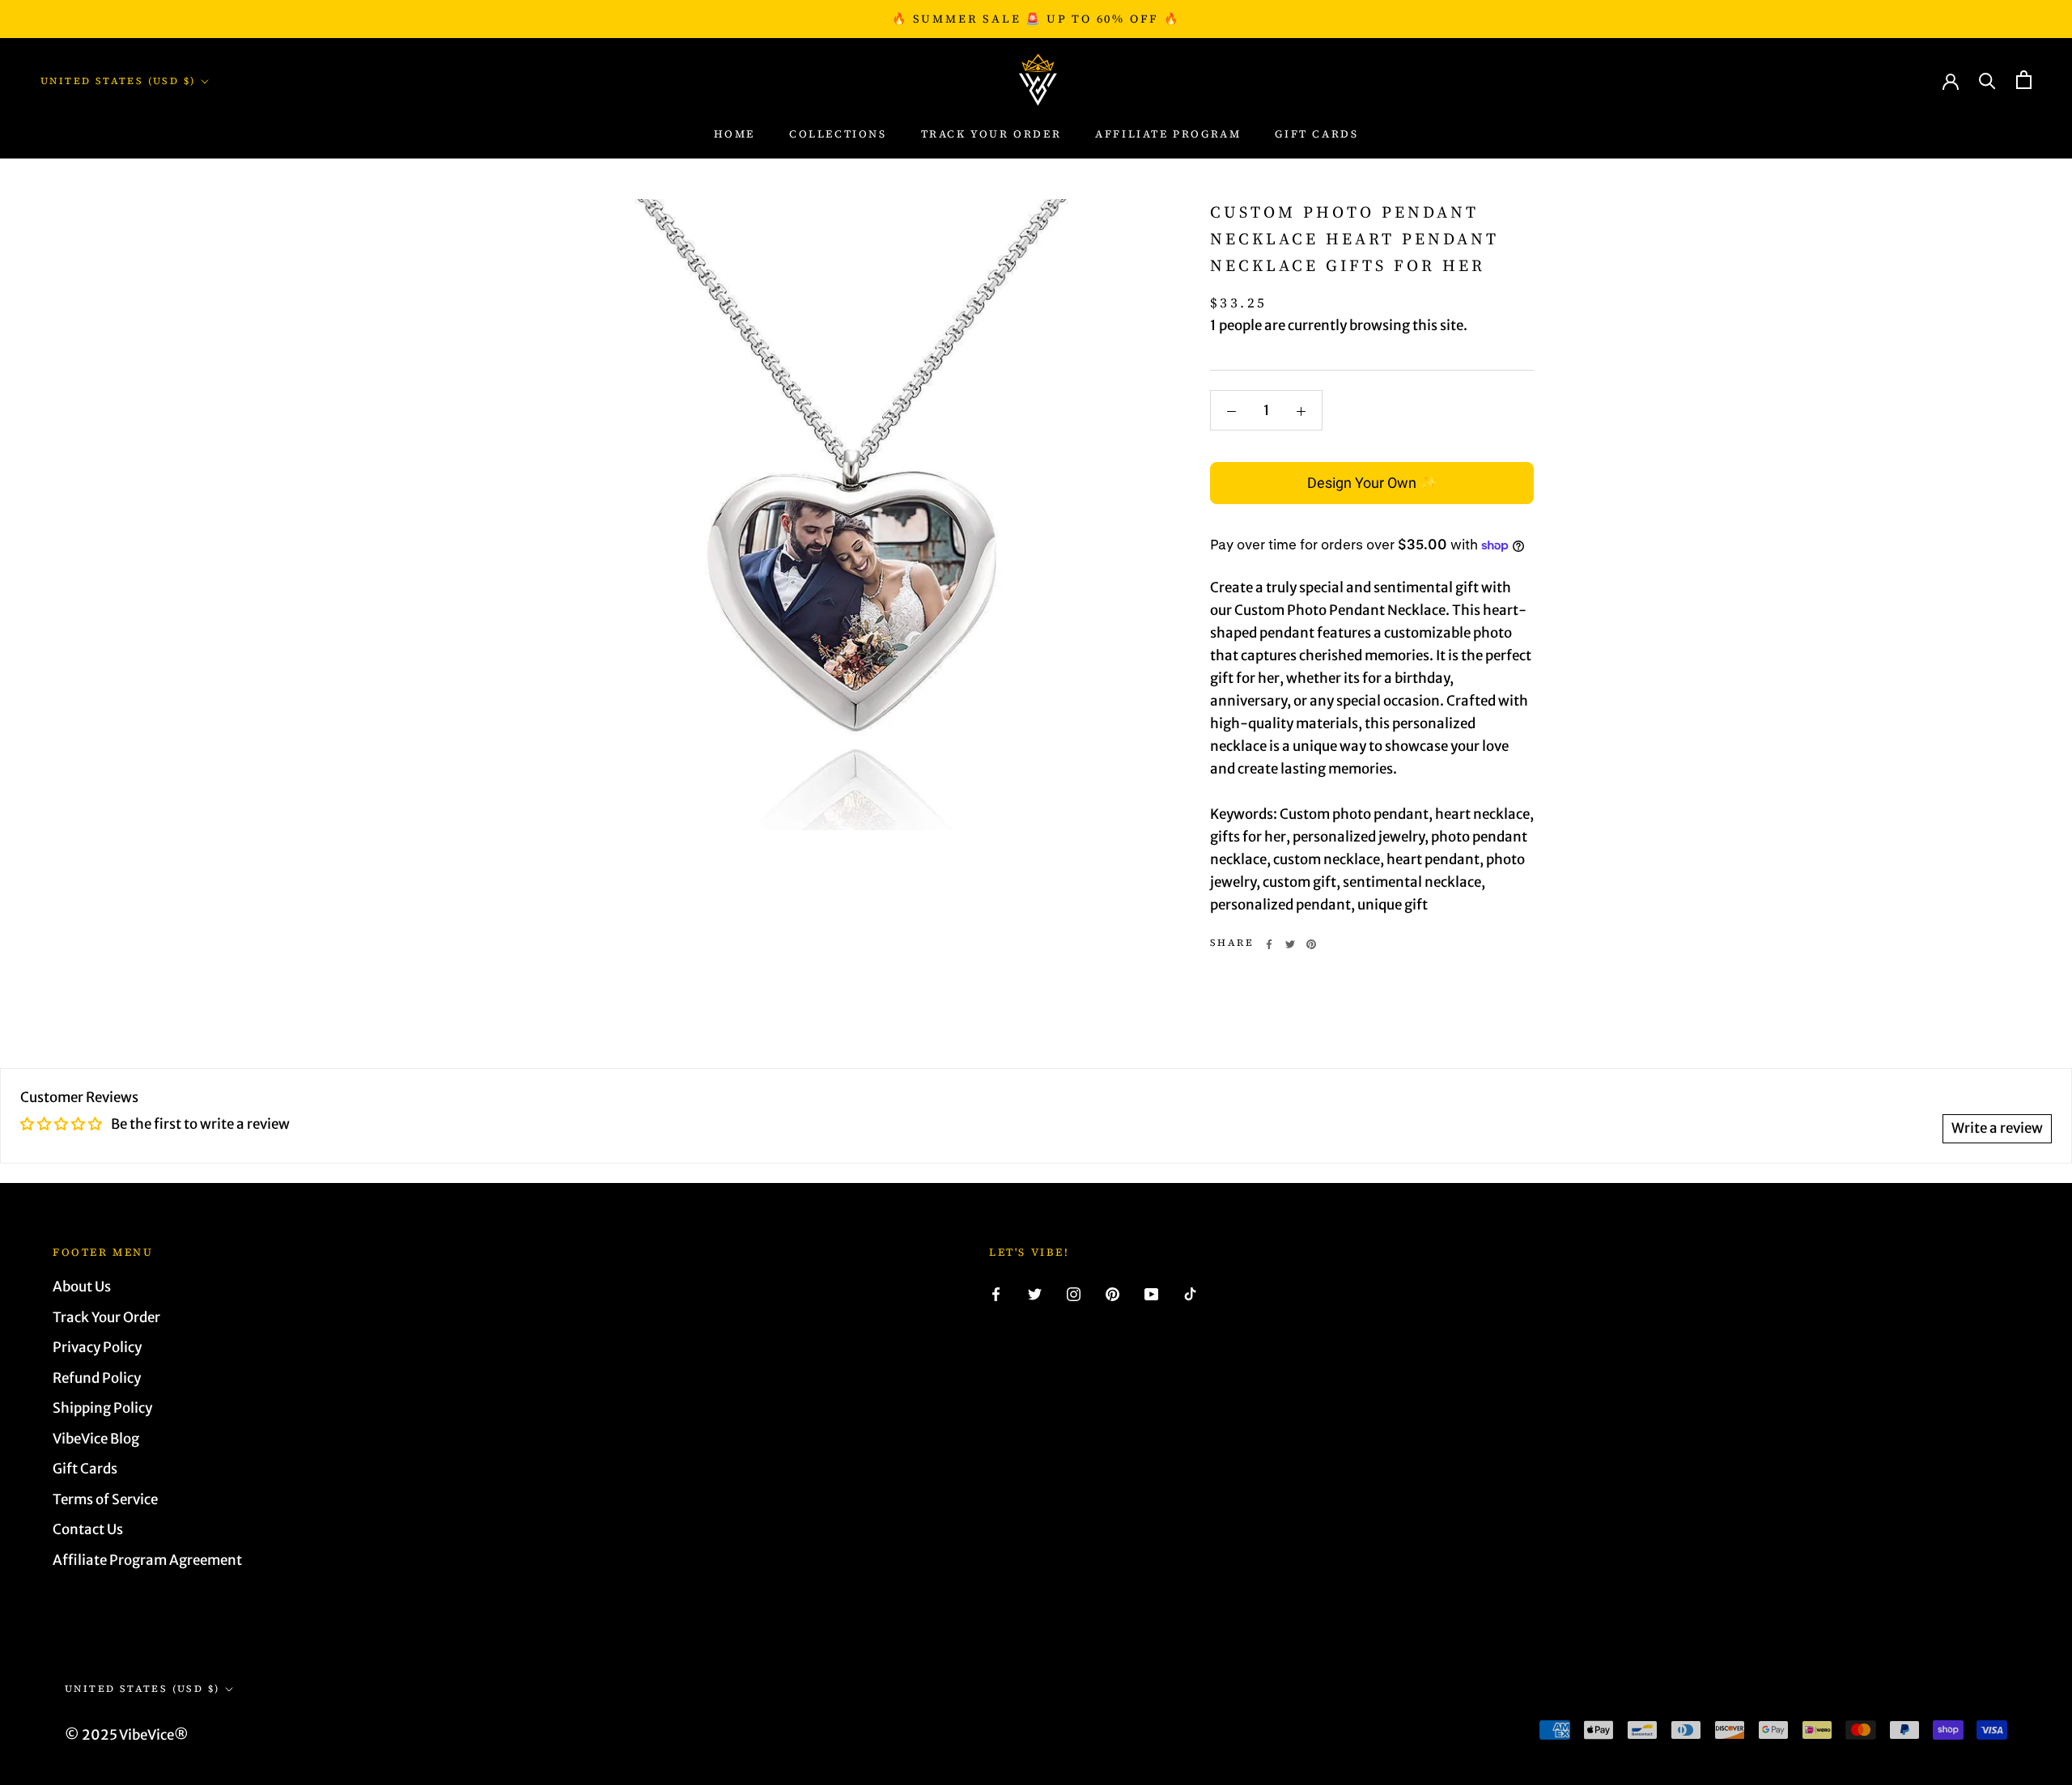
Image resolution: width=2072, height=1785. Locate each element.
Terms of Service (105, 1499)
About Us (82, 1287)
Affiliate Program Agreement (147, 1560)
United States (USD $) (118, 81)
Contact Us (88, 1529)
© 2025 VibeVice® (127, 1735)
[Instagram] (1074, 1293)
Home (735, 134)
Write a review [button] (1997, 1128)
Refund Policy (97, 1378)
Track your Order (991, 134)
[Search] (1987, 80)
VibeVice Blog (96, 1439)
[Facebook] (1269, 944)
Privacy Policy (97, 1347)
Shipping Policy (102, 1408)
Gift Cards (1316, 134)
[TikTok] (1190, 1293)
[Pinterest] (1311, 944)
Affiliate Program (1168, 134)
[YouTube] (1151, 1293)
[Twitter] (1290, 944)
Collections (838, 134)
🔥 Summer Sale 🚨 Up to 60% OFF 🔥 (1036, 19)
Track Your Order (106, 1317)
